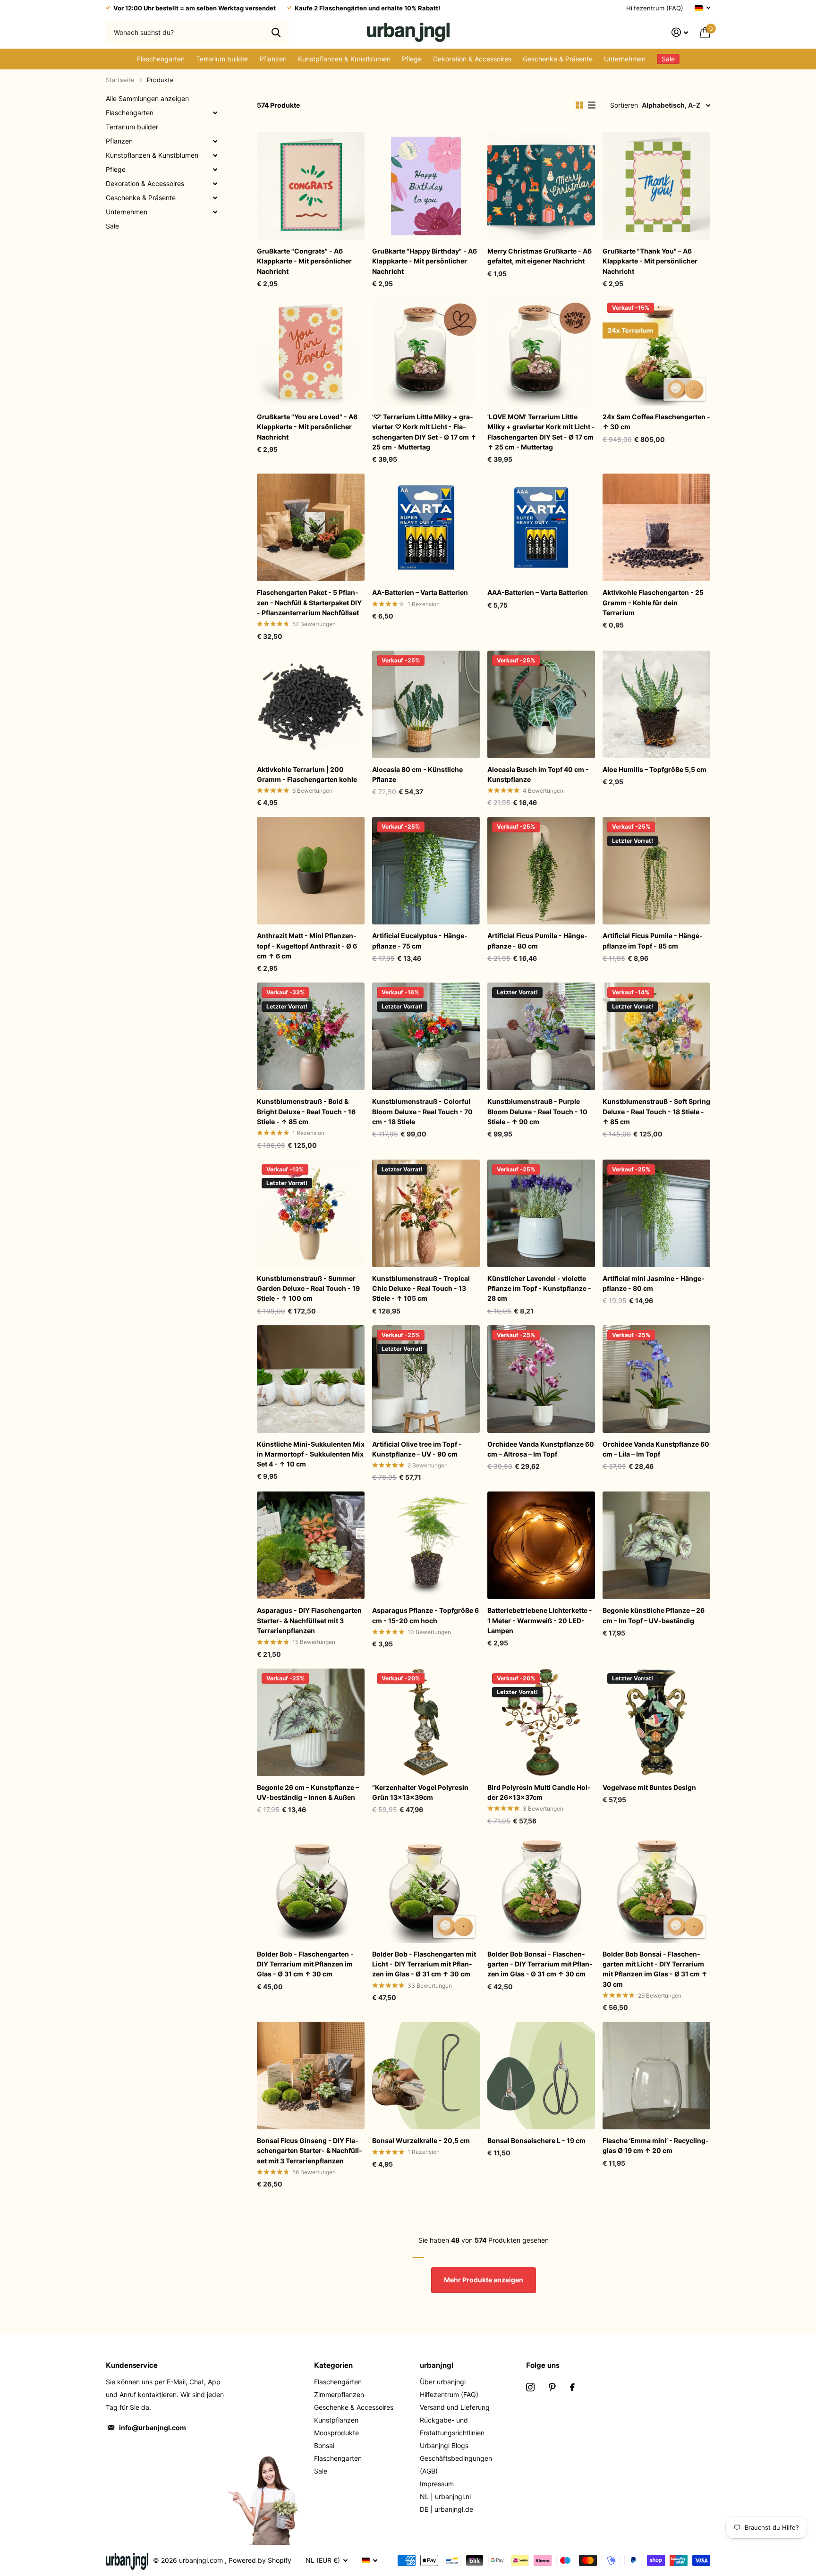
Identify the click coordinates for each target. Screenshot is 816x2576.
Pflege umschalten (215, 169)
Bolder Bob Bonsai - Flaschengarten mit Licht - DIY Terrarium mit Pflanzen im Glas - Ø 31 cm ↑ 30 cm (655, 1969)
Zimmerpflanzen (339, 2394)
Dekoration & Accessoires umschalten (215, 184)
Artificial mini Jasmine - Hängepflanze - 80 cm (654, 1283)
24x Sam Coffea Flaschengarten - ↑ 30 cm (656, 422)
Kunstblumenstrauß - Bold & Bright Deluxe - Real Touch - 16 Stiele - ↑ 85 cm (306, 1111)
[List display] (592, 105)
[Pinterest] (552, 2387)
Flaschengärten (338, 2382)
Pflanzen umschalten (215, 141)
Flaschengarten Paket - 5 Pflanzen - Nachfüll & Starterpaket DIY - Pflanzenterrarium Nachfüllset (309, 602)
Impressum (437, 2484)
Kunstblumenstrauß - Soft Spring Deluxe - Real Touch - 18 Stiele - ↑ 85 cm (656, 1111)
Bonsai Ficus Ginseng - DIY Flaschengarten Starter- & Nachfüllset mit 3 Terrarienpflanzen (310, 2151)
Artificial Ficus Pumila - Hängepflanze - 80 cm (537, 941)
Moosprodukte (336, 2433)
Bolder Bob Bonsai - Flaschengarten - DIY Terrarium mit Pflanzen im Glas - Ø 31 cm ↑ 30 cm (540, 1964)
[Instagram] (530, 2387)
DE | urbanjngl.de (446, 2509)
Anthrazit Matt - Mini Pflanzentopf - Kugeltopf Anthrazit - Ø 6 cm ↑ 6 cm (307, 946)
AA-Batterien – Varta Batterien (420, 592)
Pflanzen (273, 59)
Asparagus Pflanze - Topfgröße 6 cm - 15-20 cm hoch (425, 1615)
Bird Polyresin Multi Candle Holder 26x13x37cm (539, 1792)
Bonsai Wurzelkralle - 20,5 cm (421, 2140)
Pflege (412, 59)
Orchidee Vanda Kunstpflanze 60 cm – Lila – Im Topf (656, 1449)
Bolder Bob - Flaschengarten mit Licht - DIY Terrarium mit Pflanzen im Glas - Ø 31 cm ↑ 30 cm (424, 1964)
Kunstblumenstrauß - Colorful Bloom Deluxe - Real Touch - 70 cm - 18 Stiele (422, 1111)
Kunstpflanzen (336, 2420)
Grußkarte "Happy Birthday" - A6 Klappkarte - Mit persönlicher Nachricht (425, 261)
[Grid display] (579, 105)
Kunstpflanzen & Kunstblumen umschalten (215, 155)
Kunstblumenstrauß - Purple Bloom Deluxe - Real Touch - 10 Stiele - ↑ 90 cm (537, 1111)
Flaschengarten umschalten (215, 113)
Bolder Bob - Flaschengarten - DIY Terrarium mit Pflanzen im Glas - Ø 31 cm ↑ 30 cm (305, 1964)
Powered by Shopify (260, 2560)
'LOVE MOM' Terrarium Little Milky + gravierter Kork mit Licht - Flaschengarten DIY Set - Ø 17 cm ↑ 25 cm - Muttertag (541, 432)
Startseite (120, 80)
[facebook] (572, 2387)
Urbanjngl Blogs (444, 2445)
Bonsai (324, 2445)
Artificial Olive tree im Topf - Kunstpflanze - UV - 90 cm (417, 1449)
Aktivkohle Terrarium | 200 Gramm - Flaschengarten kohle (307, 774)
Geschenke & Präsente (558, 59)
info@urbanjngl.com (153, 2428)
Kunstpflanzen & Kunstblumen (344, 59)
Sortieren (624, 105)
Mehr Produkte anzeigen (484, 2280)
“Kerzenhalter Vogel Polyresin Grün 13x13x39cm (420, 1792)
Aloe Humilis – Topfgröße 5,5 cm (654, 769)
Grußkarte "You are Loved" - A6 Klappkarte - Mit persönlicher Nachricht (307, 427)
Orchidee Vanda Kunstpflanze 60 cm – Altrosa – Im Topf (541, 1449)
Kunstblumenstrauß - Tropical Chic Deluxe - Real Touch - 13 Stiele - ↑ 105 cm (421, 1288)
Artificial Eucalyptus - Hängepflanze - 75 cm (420, 941)
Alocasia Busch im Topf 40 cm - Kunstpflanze (538, 774)
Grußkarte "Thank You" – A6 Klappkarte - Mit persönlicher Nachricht (650, 261)
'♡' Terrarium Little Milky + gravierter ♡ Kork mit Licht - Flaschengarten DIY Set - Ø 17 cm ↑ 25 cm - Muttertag (424, 432)
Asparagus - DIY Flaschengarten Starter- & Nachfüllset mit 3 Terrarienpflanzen (309, 1620)
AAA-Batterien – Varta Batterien (538, 592)
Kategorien (333, 2365)
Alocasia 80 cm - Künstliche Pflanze (417, 774)
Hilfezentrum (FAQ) (655, 8)
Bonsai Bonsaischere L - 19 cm (536, 2140)
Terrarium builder (222, 59)
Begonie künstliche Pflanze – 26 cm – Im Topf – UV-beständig (654, 1615)
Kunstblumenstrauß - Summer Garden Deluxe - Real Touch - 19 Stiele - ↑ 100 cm (308, 1288)
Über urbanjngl (443, 2382)
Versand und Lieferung (455, 2407)
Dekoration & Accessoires (472, 59)
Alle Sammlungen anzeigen (147, 98)
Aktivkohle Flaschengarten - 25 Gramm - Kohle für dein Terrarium (653, 602)
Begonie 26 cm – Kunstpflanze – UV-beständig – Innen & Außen (308, 1792)
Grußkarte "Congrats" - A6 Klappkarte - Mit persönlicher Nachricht (304, 261)
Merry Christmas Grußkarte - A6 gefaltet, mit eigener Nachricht (540, 256)
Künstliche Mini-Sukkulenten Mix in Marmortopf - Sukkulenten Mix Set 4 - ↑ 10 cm (311, 1454)
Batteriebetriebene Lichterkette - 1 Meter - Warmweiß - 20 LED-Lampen (540, 1620)
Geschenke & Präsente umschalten (215, 198)
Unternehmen (625, 59)
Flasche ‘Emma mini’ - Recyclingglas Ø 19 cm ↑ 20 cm (656, 2145)
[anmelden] (680, 32)
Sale (112, 226)
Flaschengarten (161, 59)
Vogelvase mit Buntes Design (649, 1787)
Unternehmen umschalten (215, 212)
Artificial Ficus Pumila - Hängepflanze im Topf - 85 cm (653, 941)
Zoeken (276, 32)
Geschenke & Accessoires (354, 2407)
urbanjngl (437, 2365)
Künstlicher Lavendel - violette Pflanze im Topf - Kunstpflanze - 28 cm (539, 1288)
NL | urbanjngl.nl (445, 2496)
